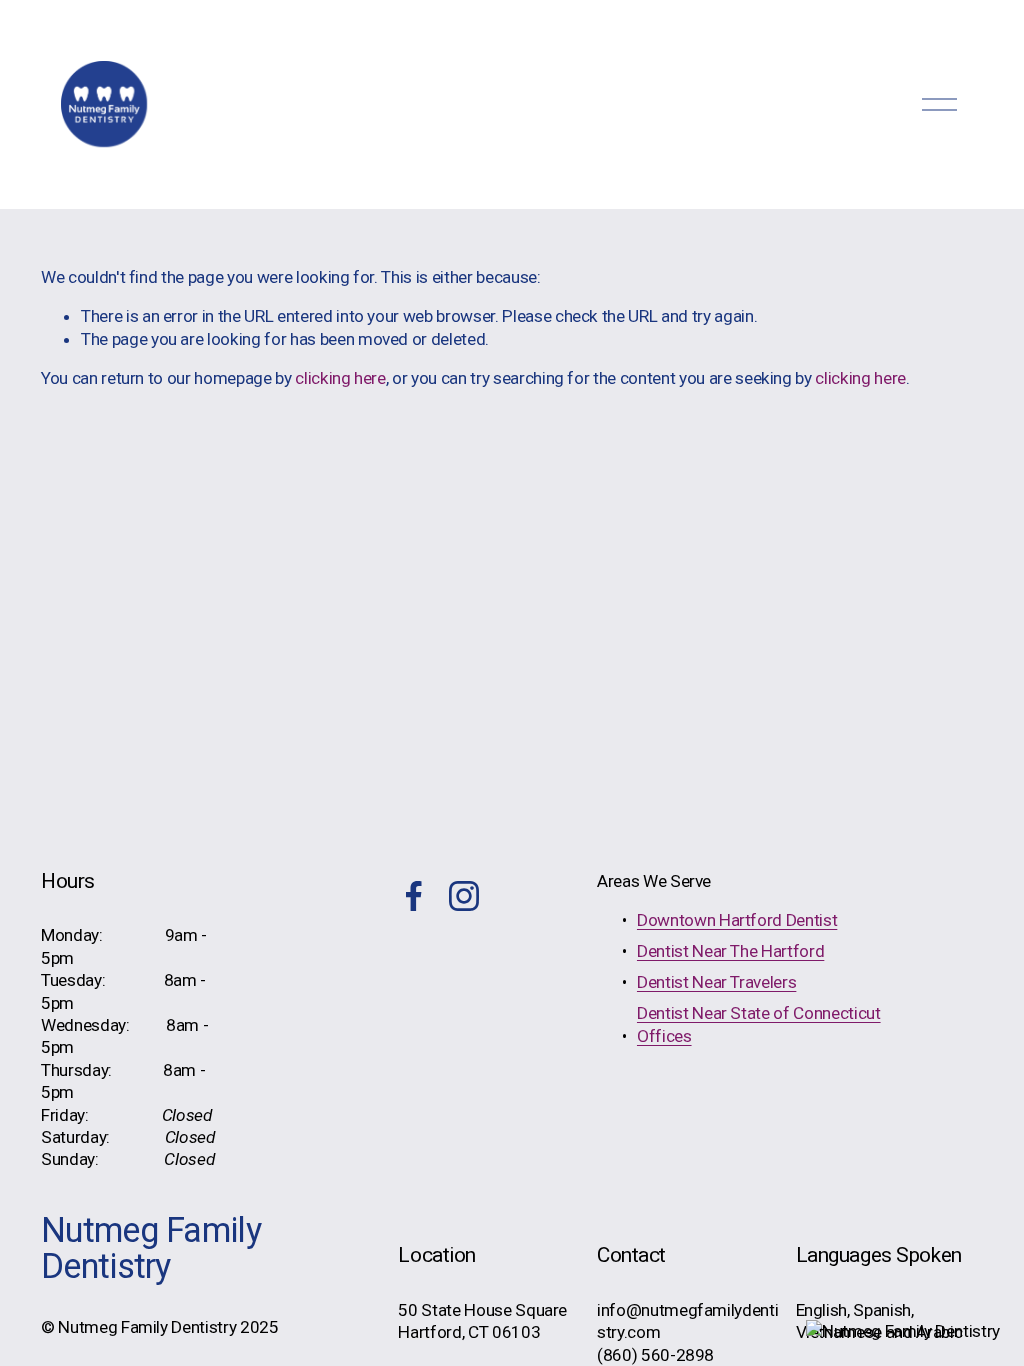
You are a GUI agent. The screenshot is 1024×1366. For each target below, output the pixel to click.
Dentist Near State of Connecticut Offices (759, 1024)
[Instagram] (464, 896)
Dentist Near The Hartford (730, 951)
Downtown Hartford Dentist (737, 920)
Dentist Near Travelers (716, 982)
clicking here (340, 378)
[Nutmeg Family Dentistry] (903, 1331)
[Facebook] (414, 896)
